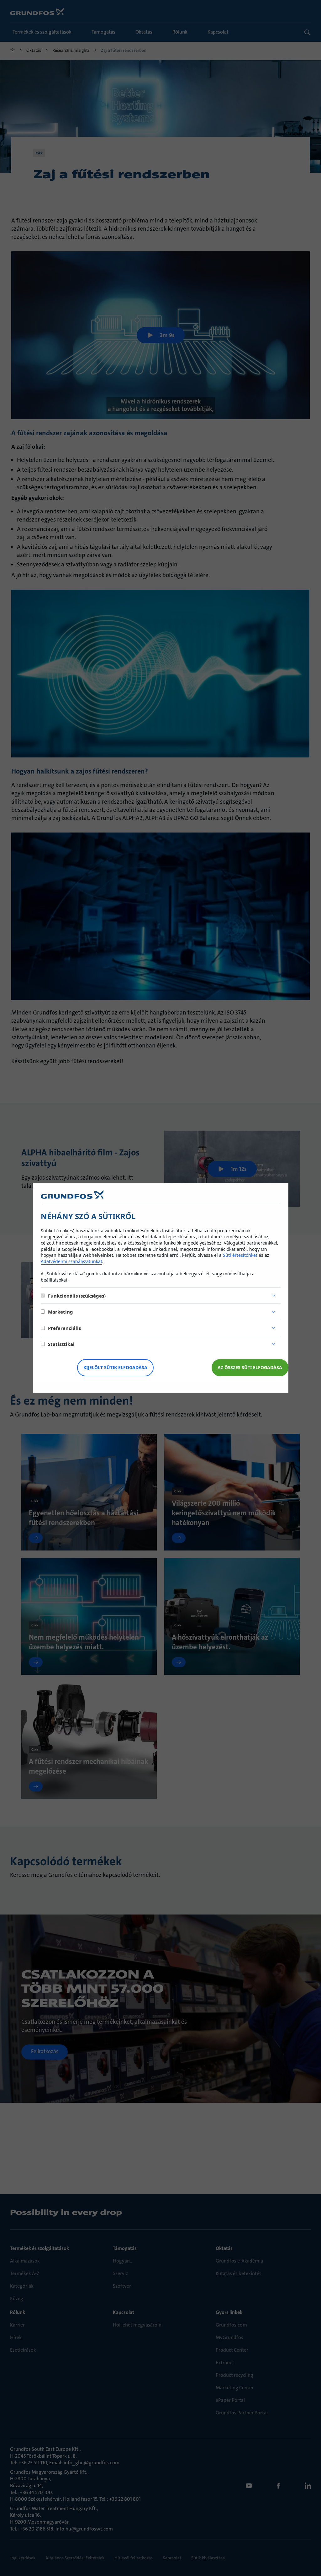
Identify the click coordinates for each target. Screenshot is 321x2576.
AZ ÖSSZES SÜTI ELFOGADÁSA (250, 1367)
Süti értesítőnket (240, 1255)
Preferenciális (64, 1328)
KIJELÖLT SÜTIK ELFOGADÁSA (115, 1367)
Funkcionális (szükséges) (77, 1296)
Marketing (61, 1312)
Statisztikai (61, 1344)
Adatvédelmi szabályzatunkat (71, 1261)
